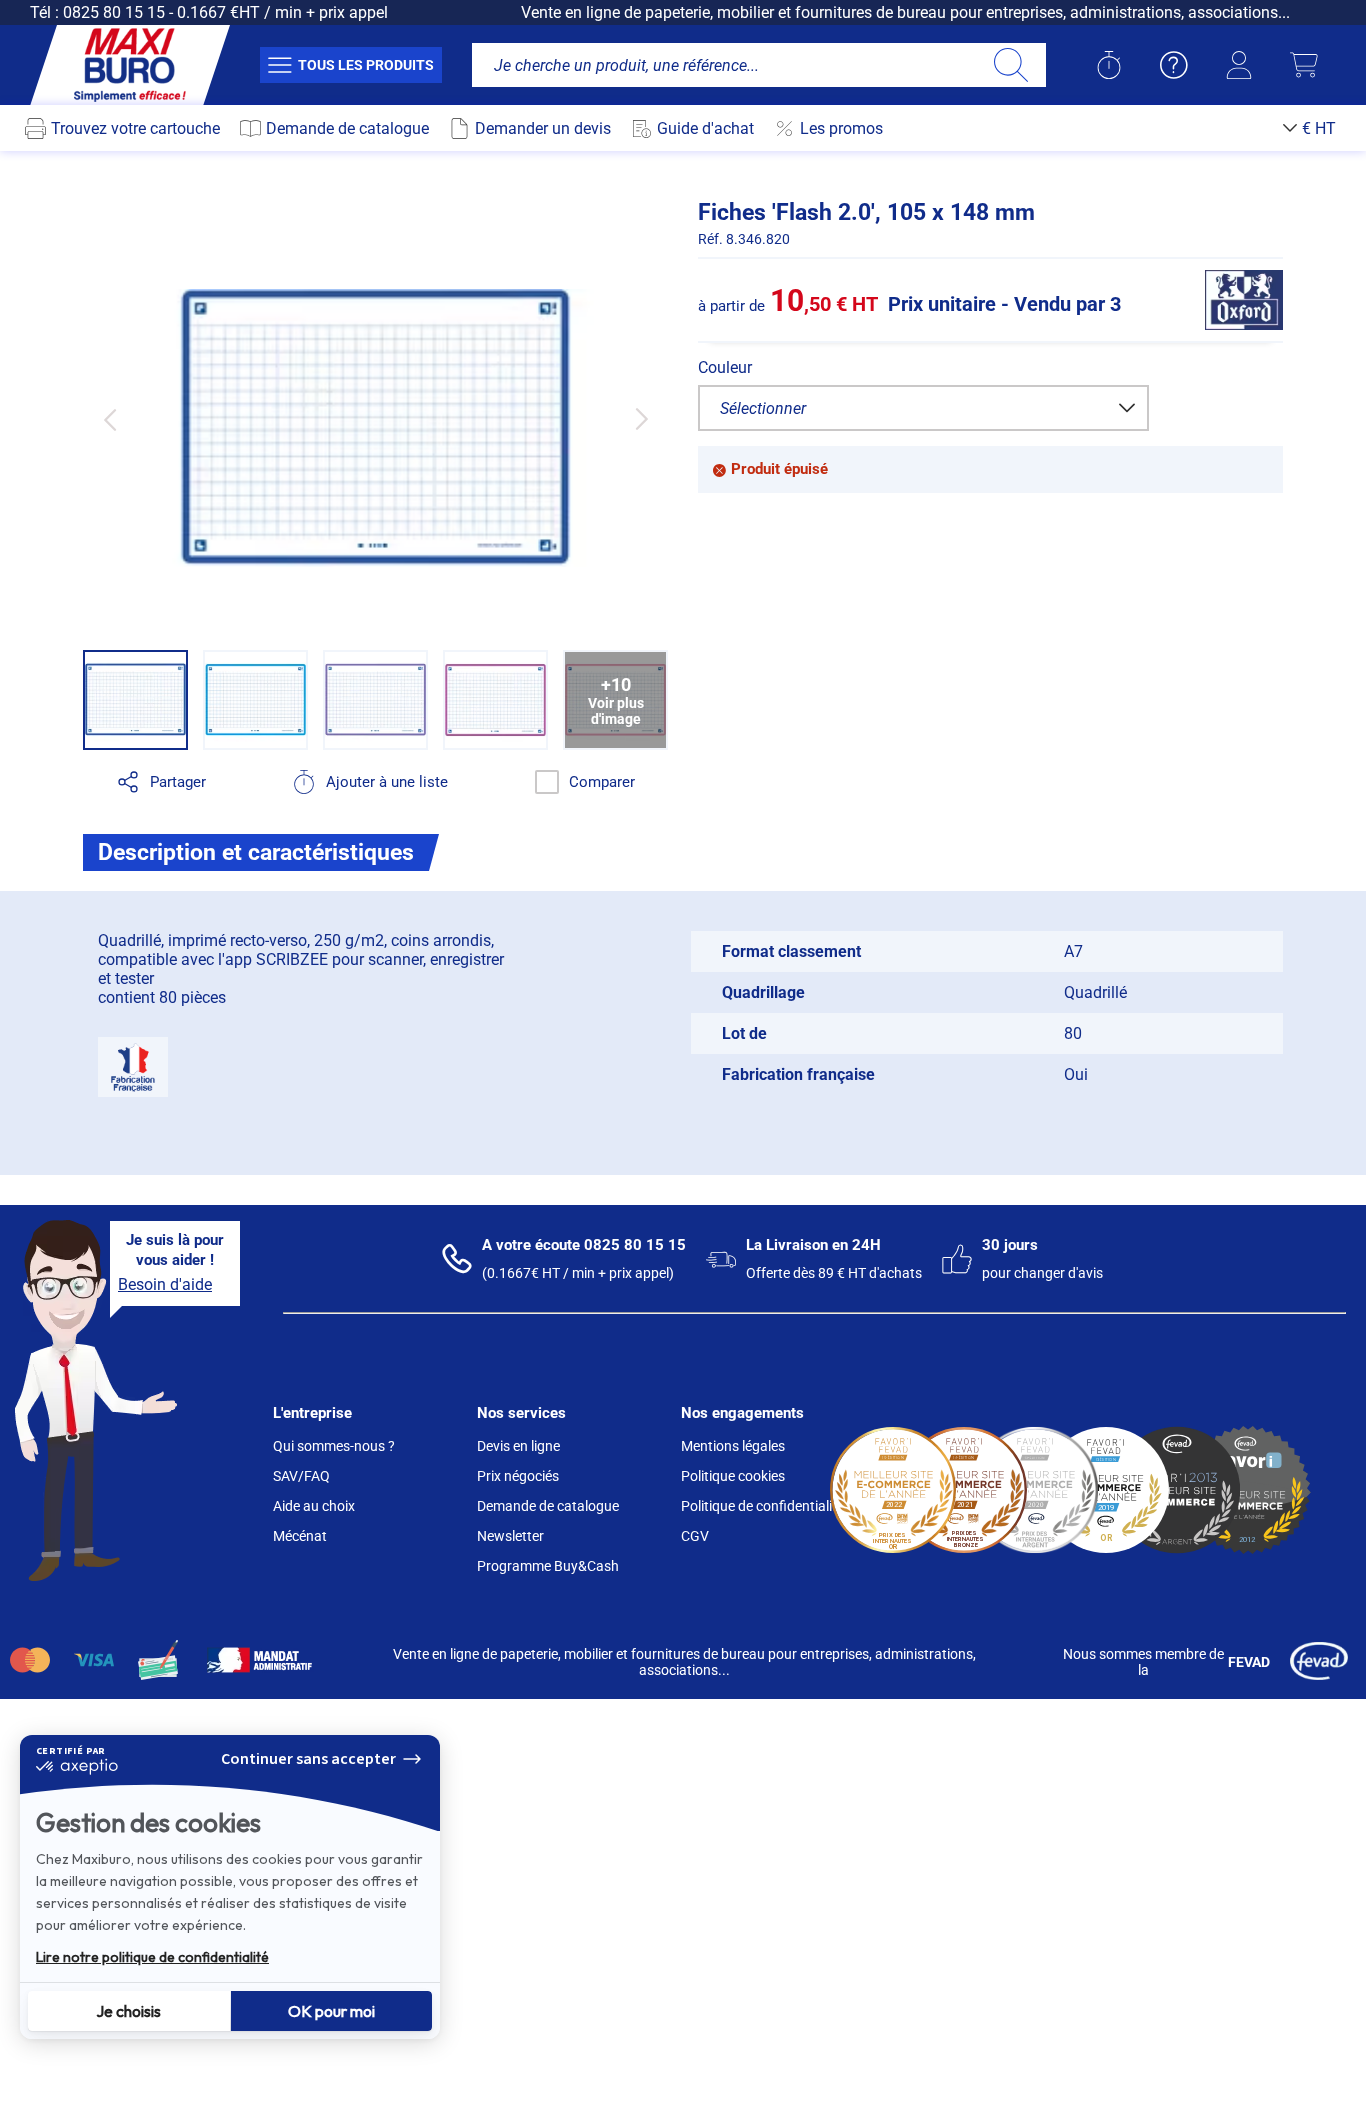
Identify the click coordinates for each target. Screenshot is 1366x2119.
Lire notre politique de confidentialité (152, 1957)
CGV (695, 1536)
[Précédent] (109, 419)
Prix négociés (518, 1476)
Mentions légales (733, 1446)
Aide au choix (314, 1506)
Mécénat (300, 1536)
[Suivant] (641, 419)
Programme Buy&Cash (548, 1566)
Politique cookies (733, 1476)
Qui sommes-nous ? (334, 1446)
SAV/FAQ (301, 1476)
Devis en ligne (518, 1446)
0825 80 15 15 (114, 12)
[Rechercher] (1010, 65)
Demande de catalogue (548, 1506)
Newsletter (510, 1536)
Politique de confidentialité (762, 1506)
